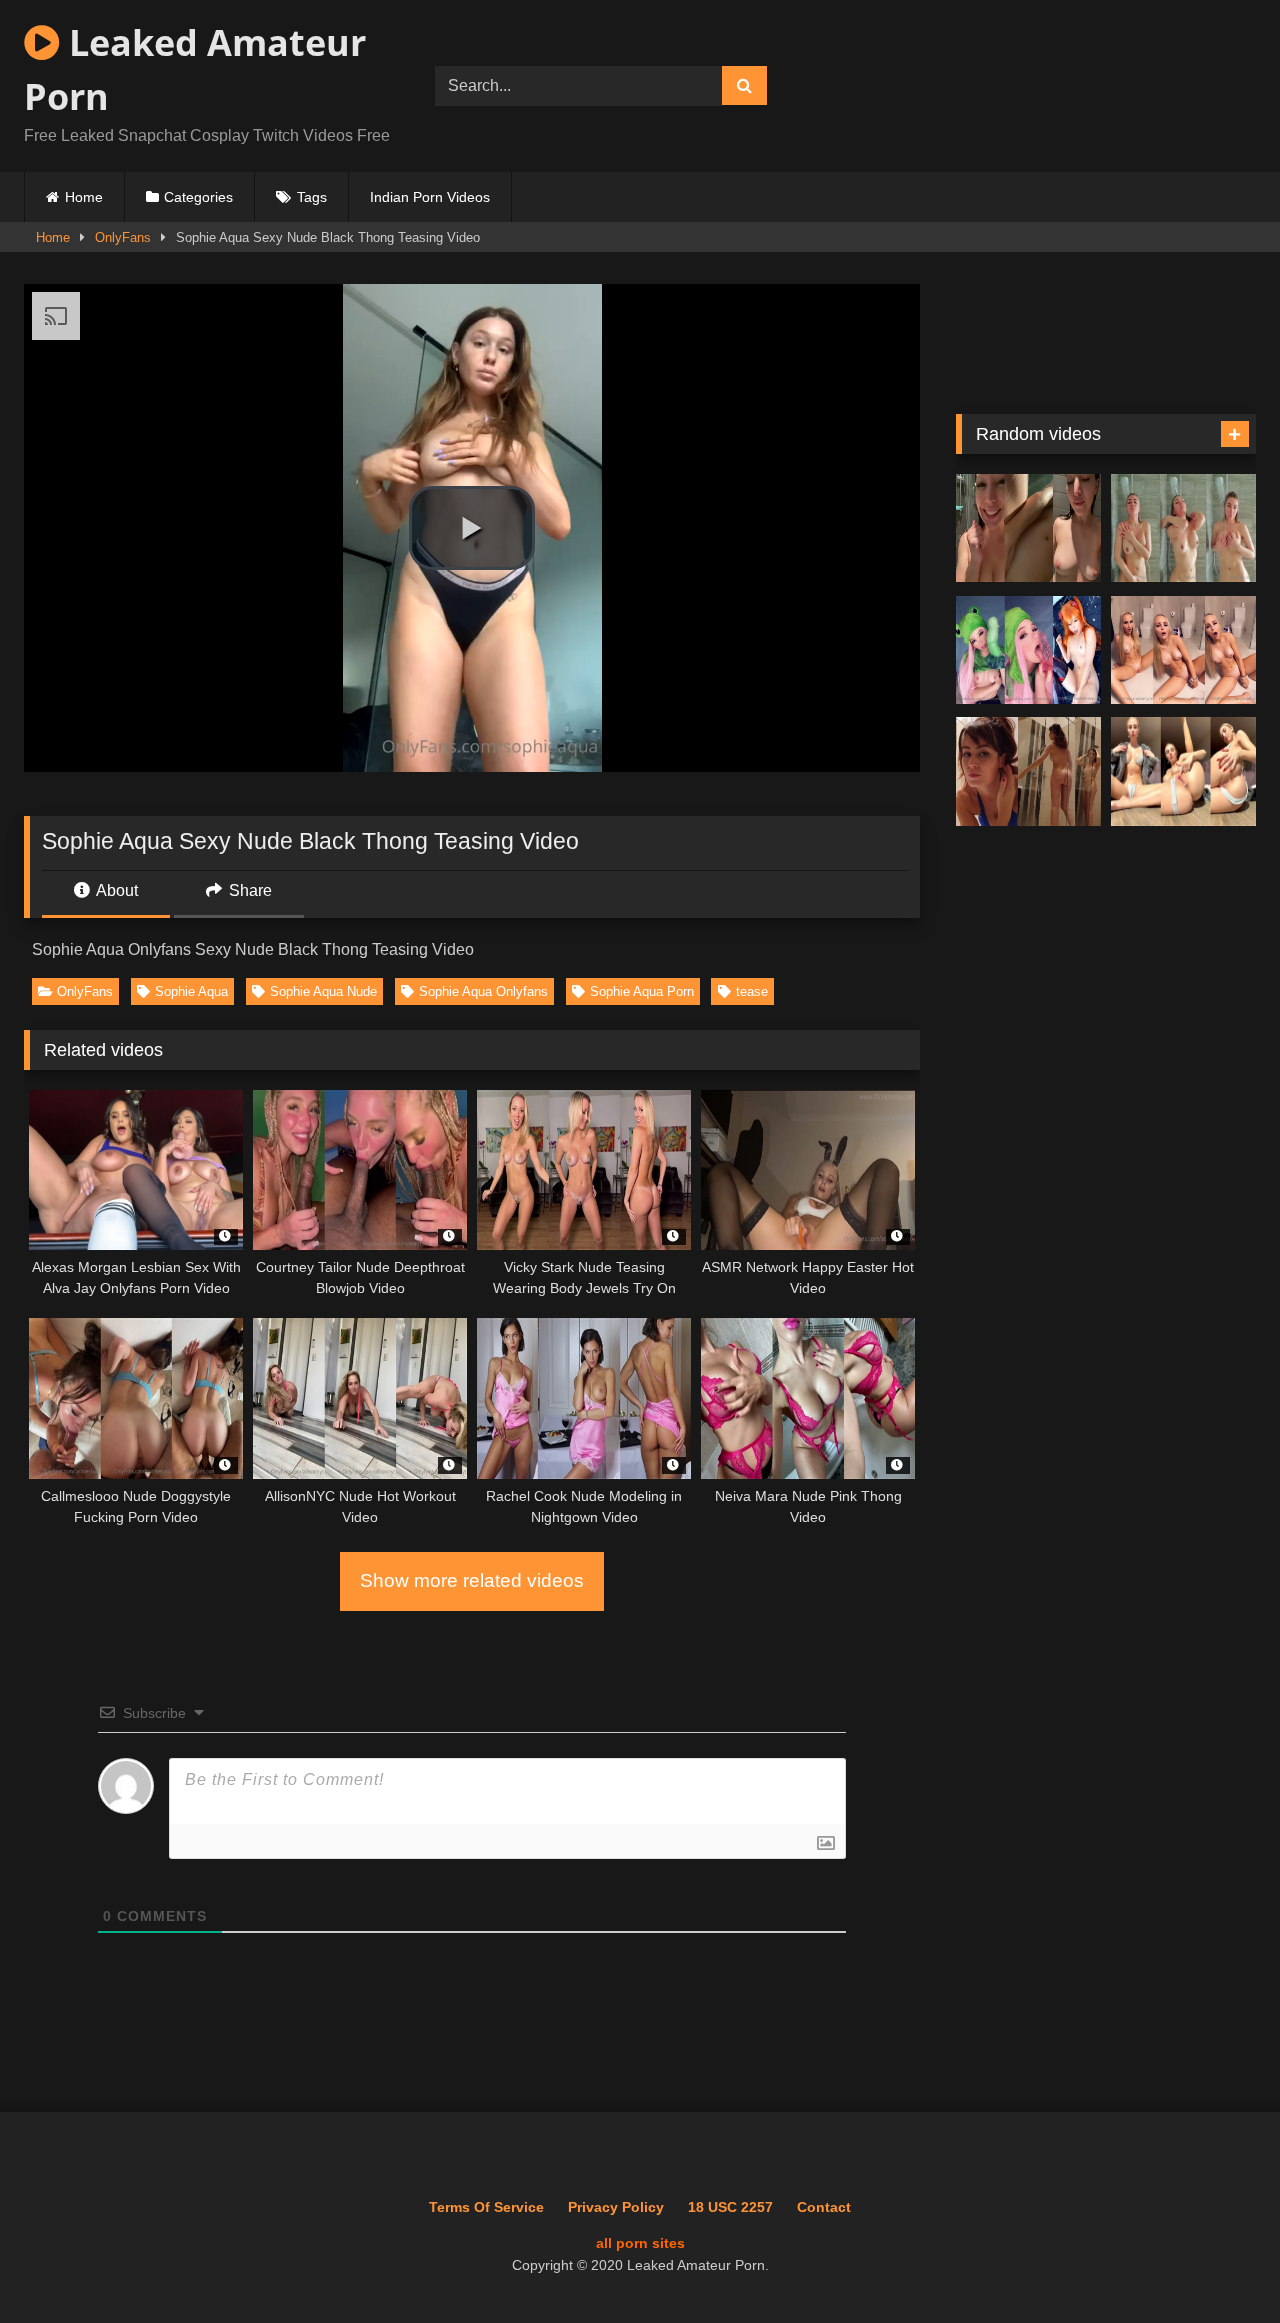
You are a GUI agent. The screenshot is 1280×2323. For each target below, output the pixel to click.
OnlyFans (123, 237)
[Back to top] (1219, 2263)
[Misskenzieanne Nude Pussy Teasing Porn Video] (1183, 771)
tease (752, 991)
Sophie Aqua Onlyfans (483, 991)
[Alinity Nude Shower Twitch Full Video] (1183, 528)
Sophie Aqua (191, 991)
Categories (198, 197)
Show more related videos (472, 1580)
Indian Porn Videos (430, 197)
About (115, 890)
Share (248, 890)
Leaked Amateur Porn (195, 69)
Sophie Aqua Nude (323, 991)
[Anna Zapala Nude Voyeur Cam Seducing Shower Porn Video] (1028, 771)
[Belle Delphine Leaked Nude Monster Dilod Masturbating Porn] (1028, 650)
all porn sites (640, 2243)
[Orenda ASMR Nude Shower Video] (1028, 528)
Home (84, 197)
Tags (312, 197)
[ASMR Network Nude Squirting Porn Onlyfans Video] (1183, 650)
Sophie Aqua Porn (642, 991)
